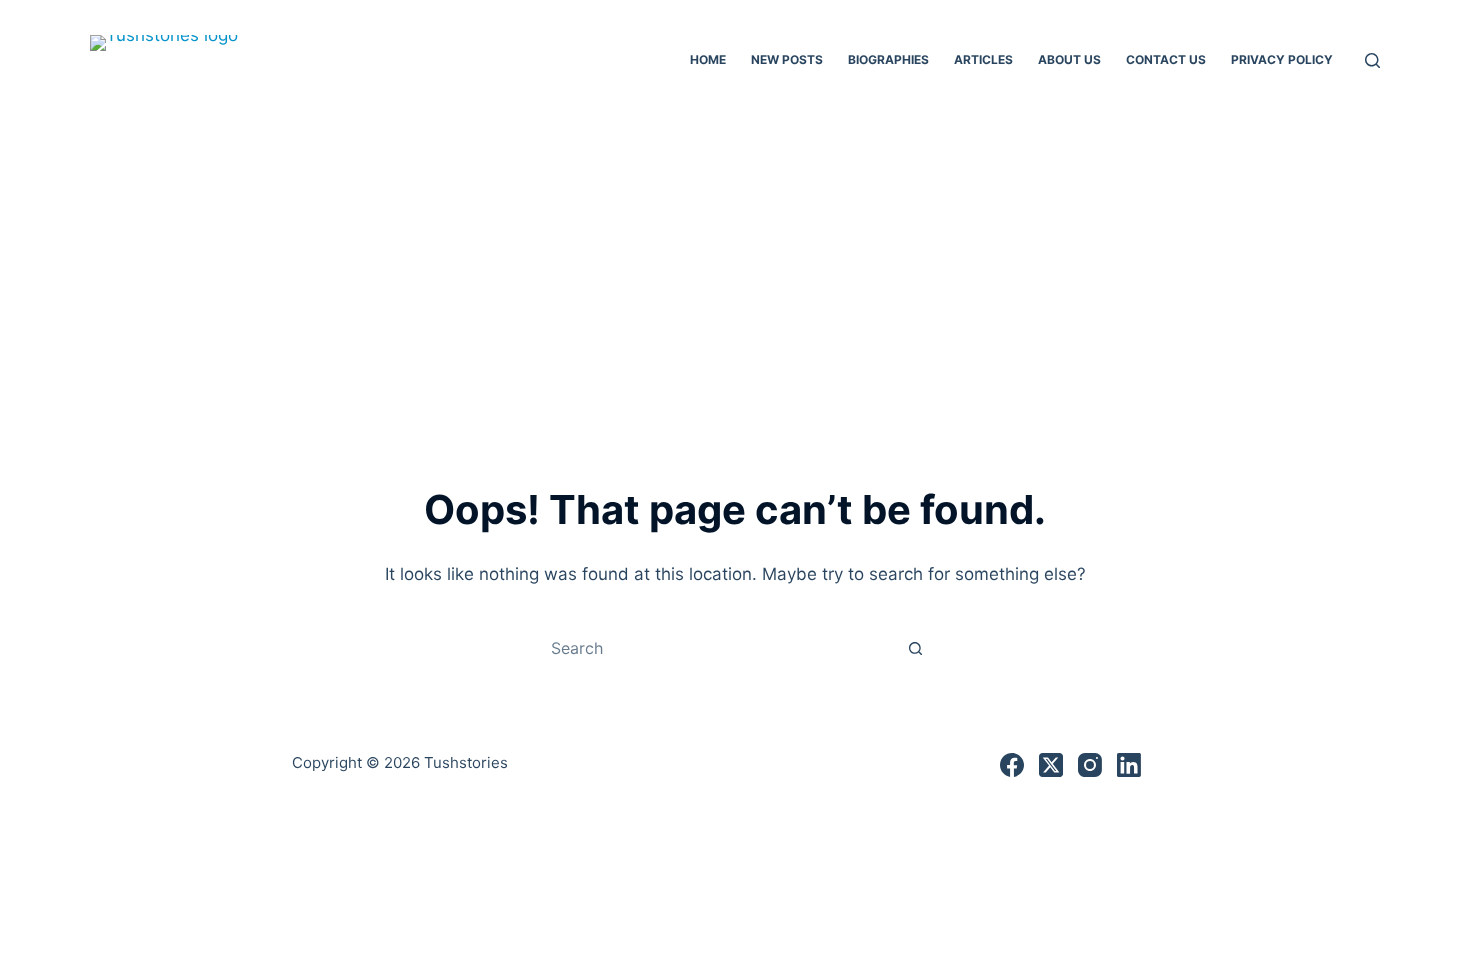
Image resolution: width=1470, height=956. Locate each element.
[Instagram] (1090, 765)
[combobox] (716, 648)
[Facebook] (1012, 765)
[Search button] (915, 648)
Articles (983, 59)
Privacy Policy (1282, 59)
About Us (1069, 59)
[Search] (1372, 60)
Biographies (888, 59)
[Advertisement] (735, 270)
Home (708, 59)
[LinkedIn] (1129, 765)
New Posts (787, 59)
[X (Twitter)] (1051, 765)
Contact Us (1166, 59)
